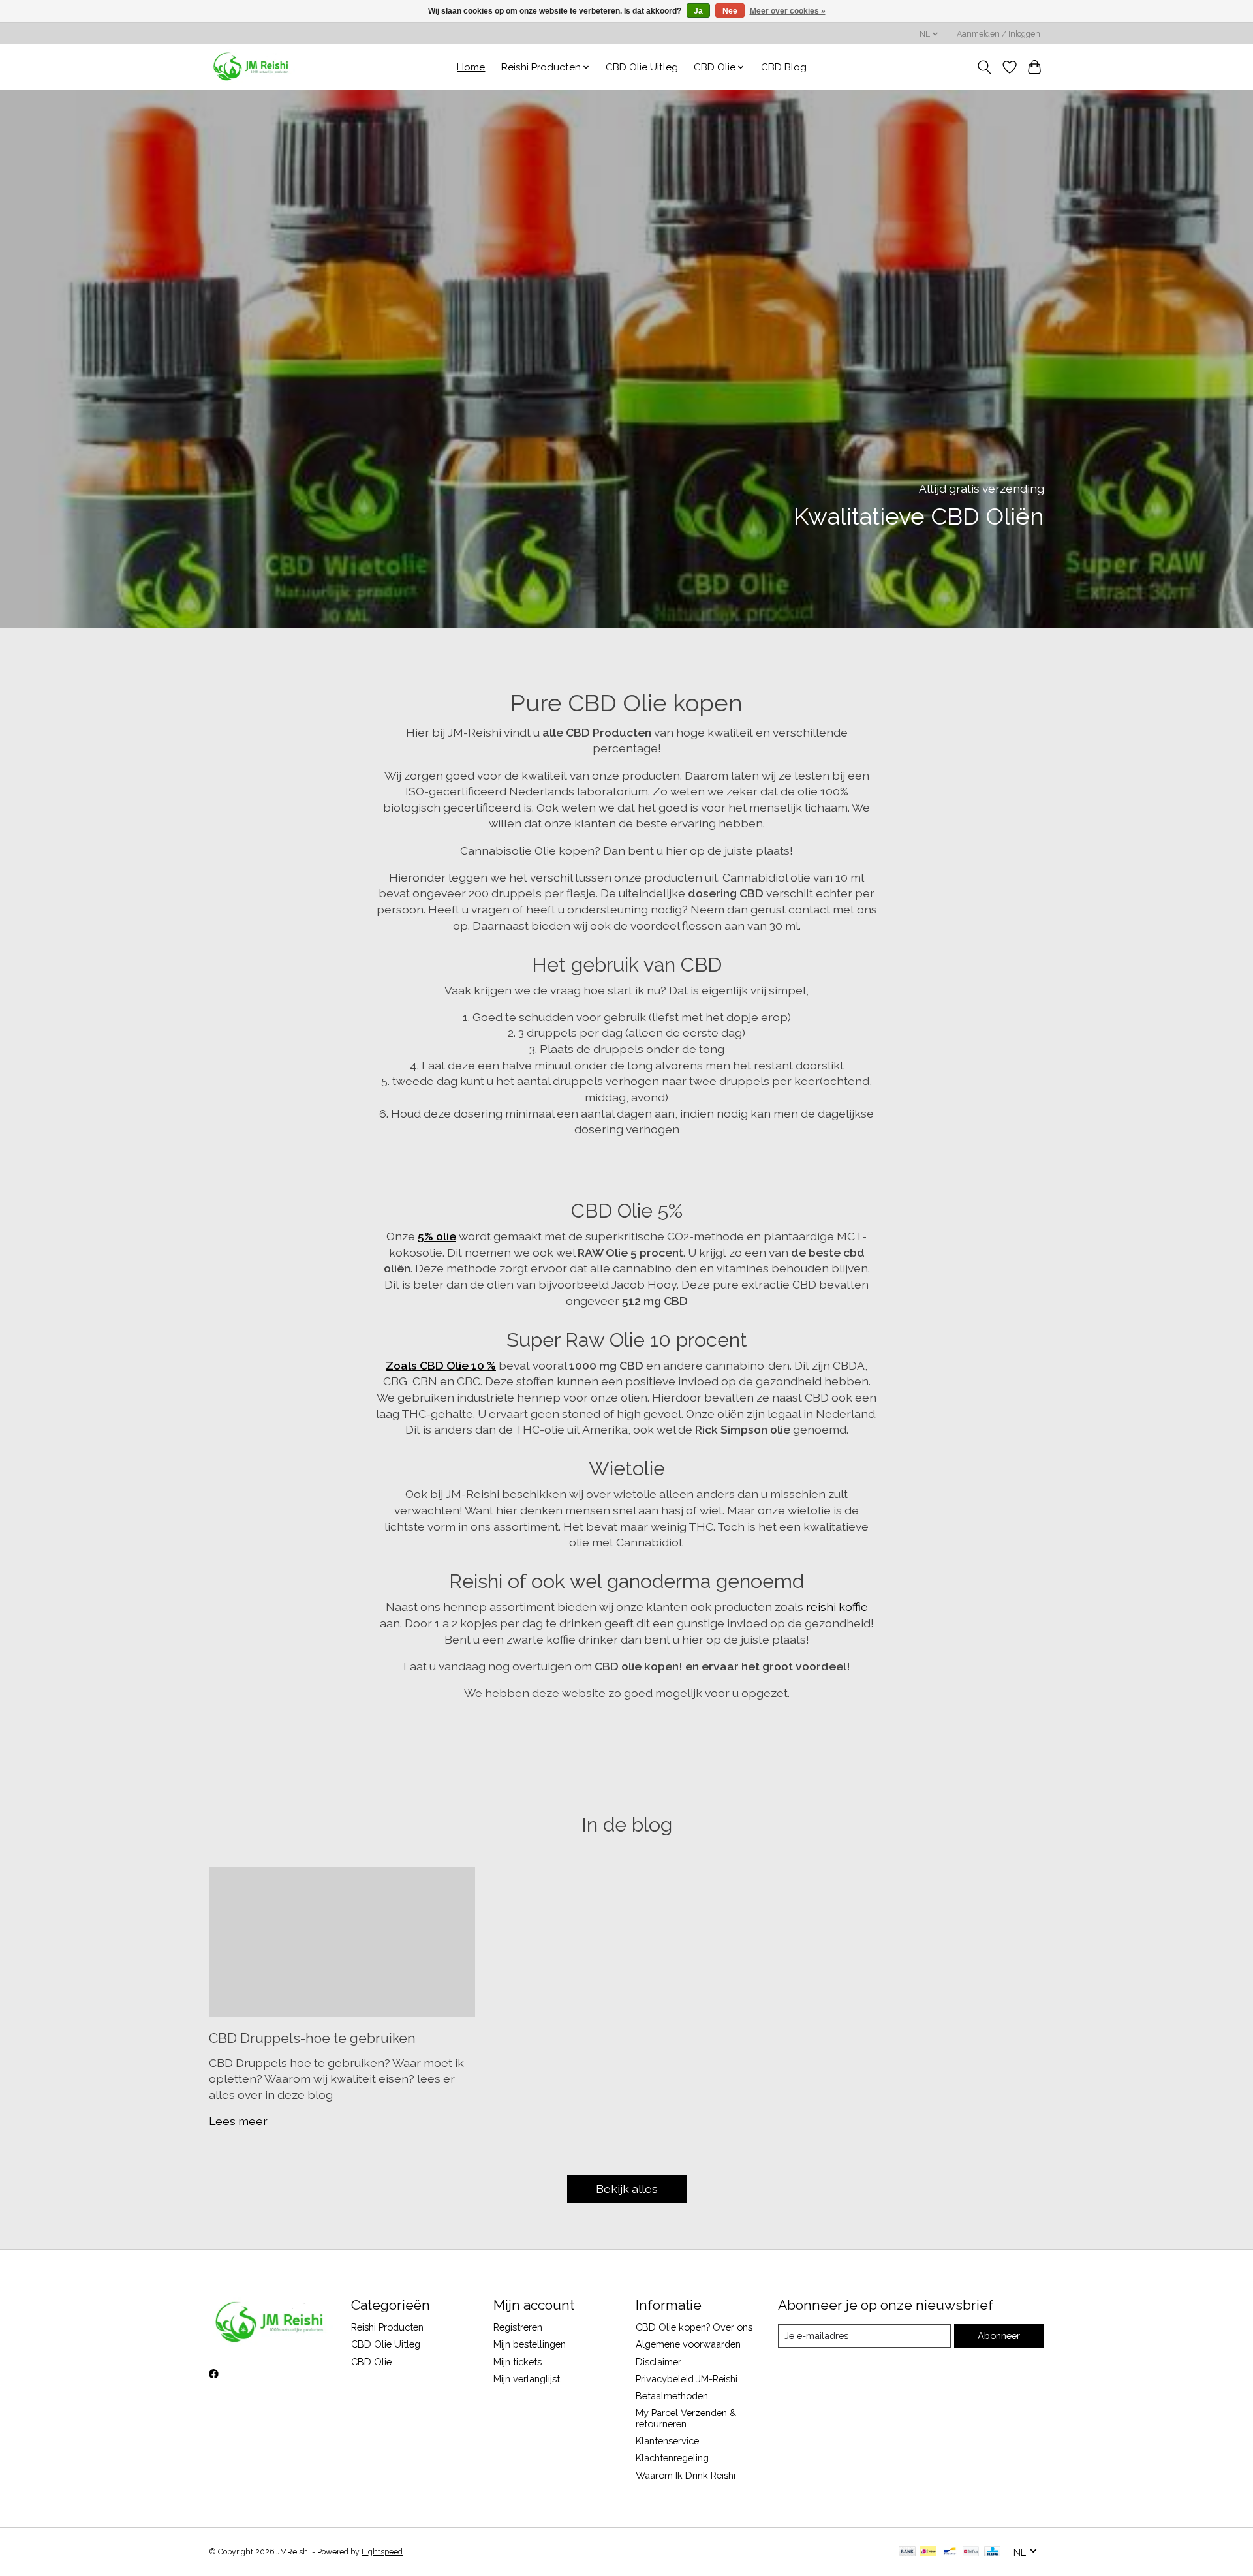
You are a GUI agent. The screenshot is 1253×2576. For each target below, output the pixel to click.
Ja (698, 11)
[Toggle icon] (984, 67)
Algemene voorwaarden (688, 2344)
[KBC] (992, 2552)
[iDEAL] (928, 2552)
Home (471, 67)
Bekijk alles (627, 2189)
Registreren (518, 2327)
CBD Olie (371, 2362)
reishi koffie (836, 1607)
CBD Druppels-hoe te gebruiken (312, 2038)
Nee (730, 11)
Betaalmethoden (672, 2396)
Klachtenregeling (672, 2458)
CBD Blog (784, 67)
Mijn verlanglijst (527, 2379)
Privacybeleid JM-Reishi (687, 2379)
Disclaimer (658, 2362)
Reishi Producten (387, 2327)
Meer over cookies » (788, 11)
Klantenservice (667, 2441)
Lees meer (238, 2121)
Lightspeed (382, 2552)
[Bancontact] (950, 2552)
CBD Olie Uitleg (642, 67)
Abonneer (999, 2336)
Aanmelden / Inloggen (998, 34)
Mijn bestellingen (530, 2344)
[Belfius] (971, 2552)
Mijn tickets (518, 2362)
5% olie (437, 1236)
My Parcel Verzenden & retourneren (686, 2418)
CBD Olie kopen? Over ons (694, 2327)
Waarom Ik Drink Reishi (686, 2475)
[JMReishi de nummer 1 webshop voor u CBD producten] (252, 67)
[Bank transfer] (907, 2552)
